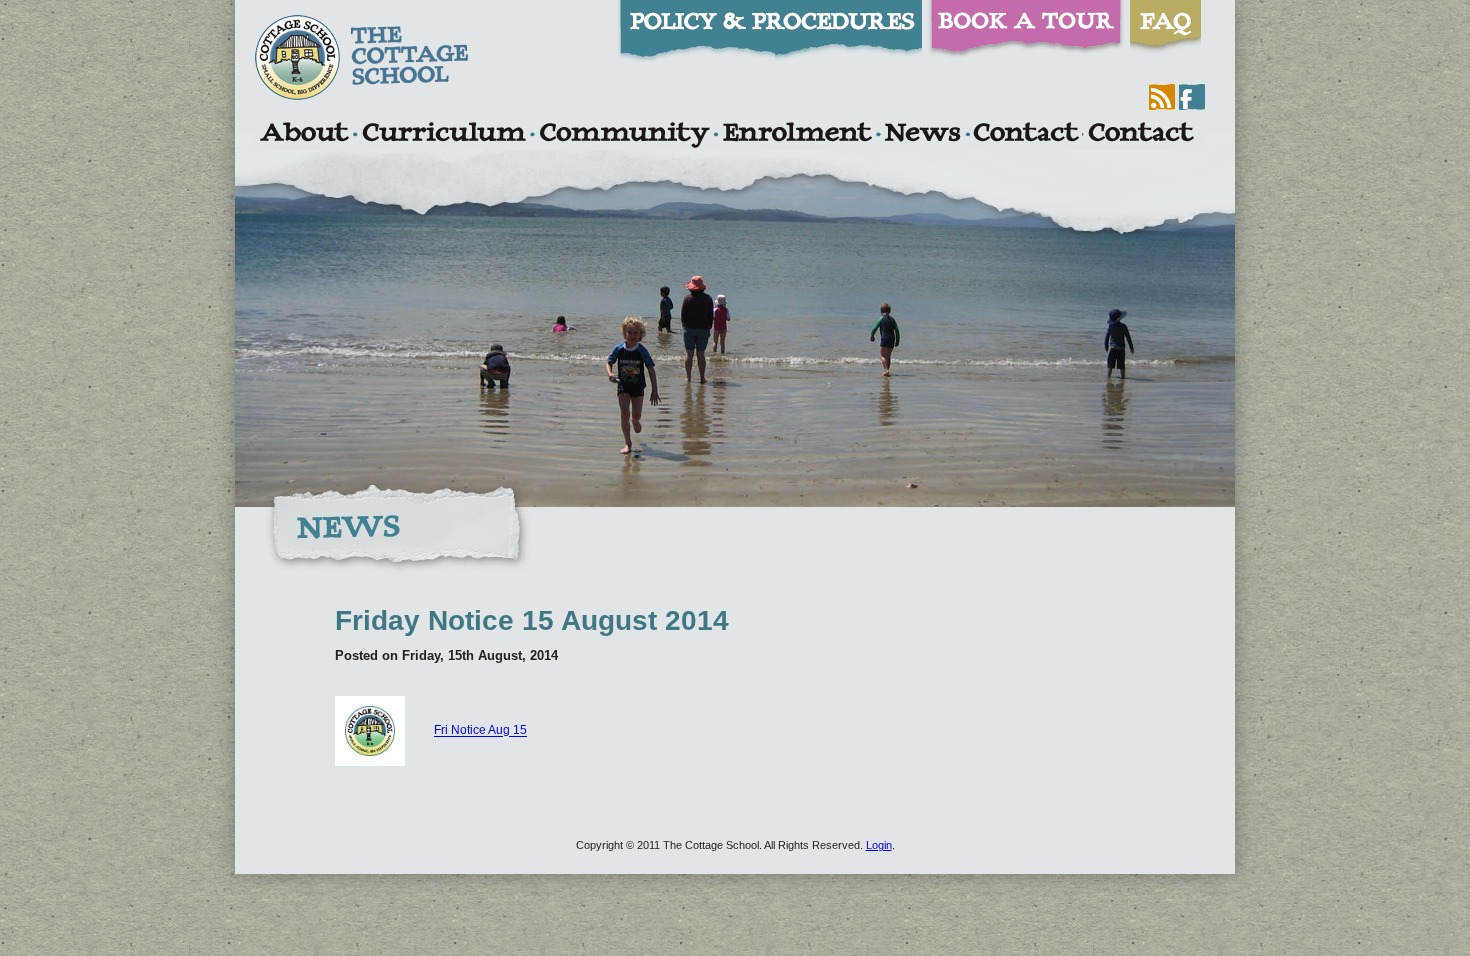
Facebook (1192, 97)
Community (624, 135)
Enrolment (796, 135)
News (922, 135)
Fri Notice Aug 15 (480, 731)
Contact (1026, 135)
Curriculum (444, 135)
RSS (1162, 97)
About (303, 135)
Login (879, 845)
